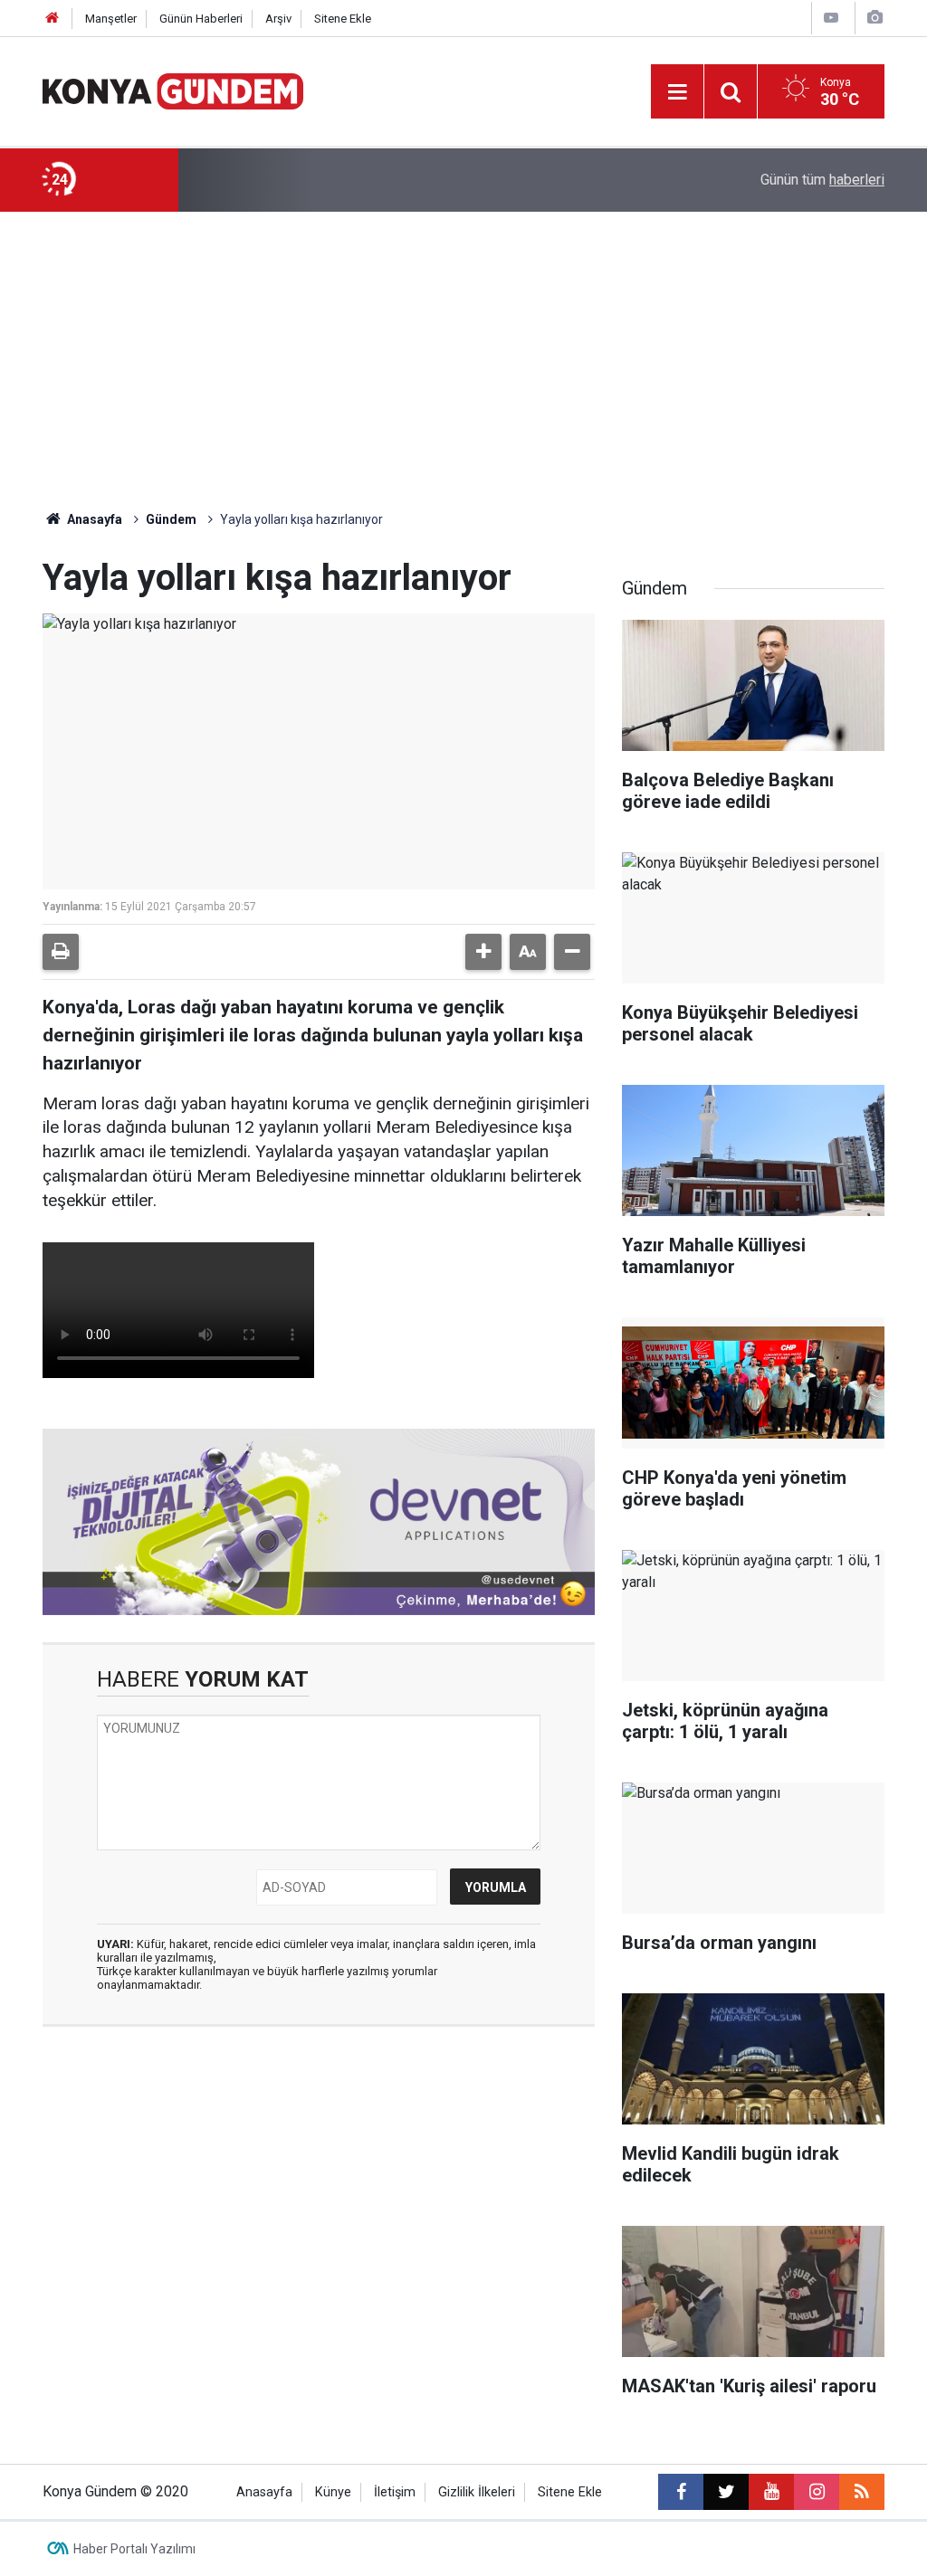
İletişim (395, 2492)
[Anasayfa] (53, 19)
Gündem (171, 519)
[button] (483, 952)
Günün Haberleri (201, 19)
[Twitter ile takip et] (726, 2492)
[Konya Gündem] (173, 90)
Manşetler (111, 19)
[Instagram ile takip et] (817, 2492)
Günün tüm (822, 180)
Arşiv (278, 19)
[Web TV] (831, 18)
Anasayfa (93, 519)
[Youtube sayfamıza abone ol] (771, 2492)
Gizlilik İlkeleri (477, 2492)
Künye (333, 2492)
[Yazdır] (61, 952)
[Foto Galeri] (874, 18)
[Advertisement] (463, 347)
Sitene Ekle (343, 19)
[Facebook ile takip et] (681, 2492)
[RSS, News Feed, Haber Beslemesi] (862, 2492)
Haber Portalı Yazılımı (134, 2549)
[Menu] (677, 92)
